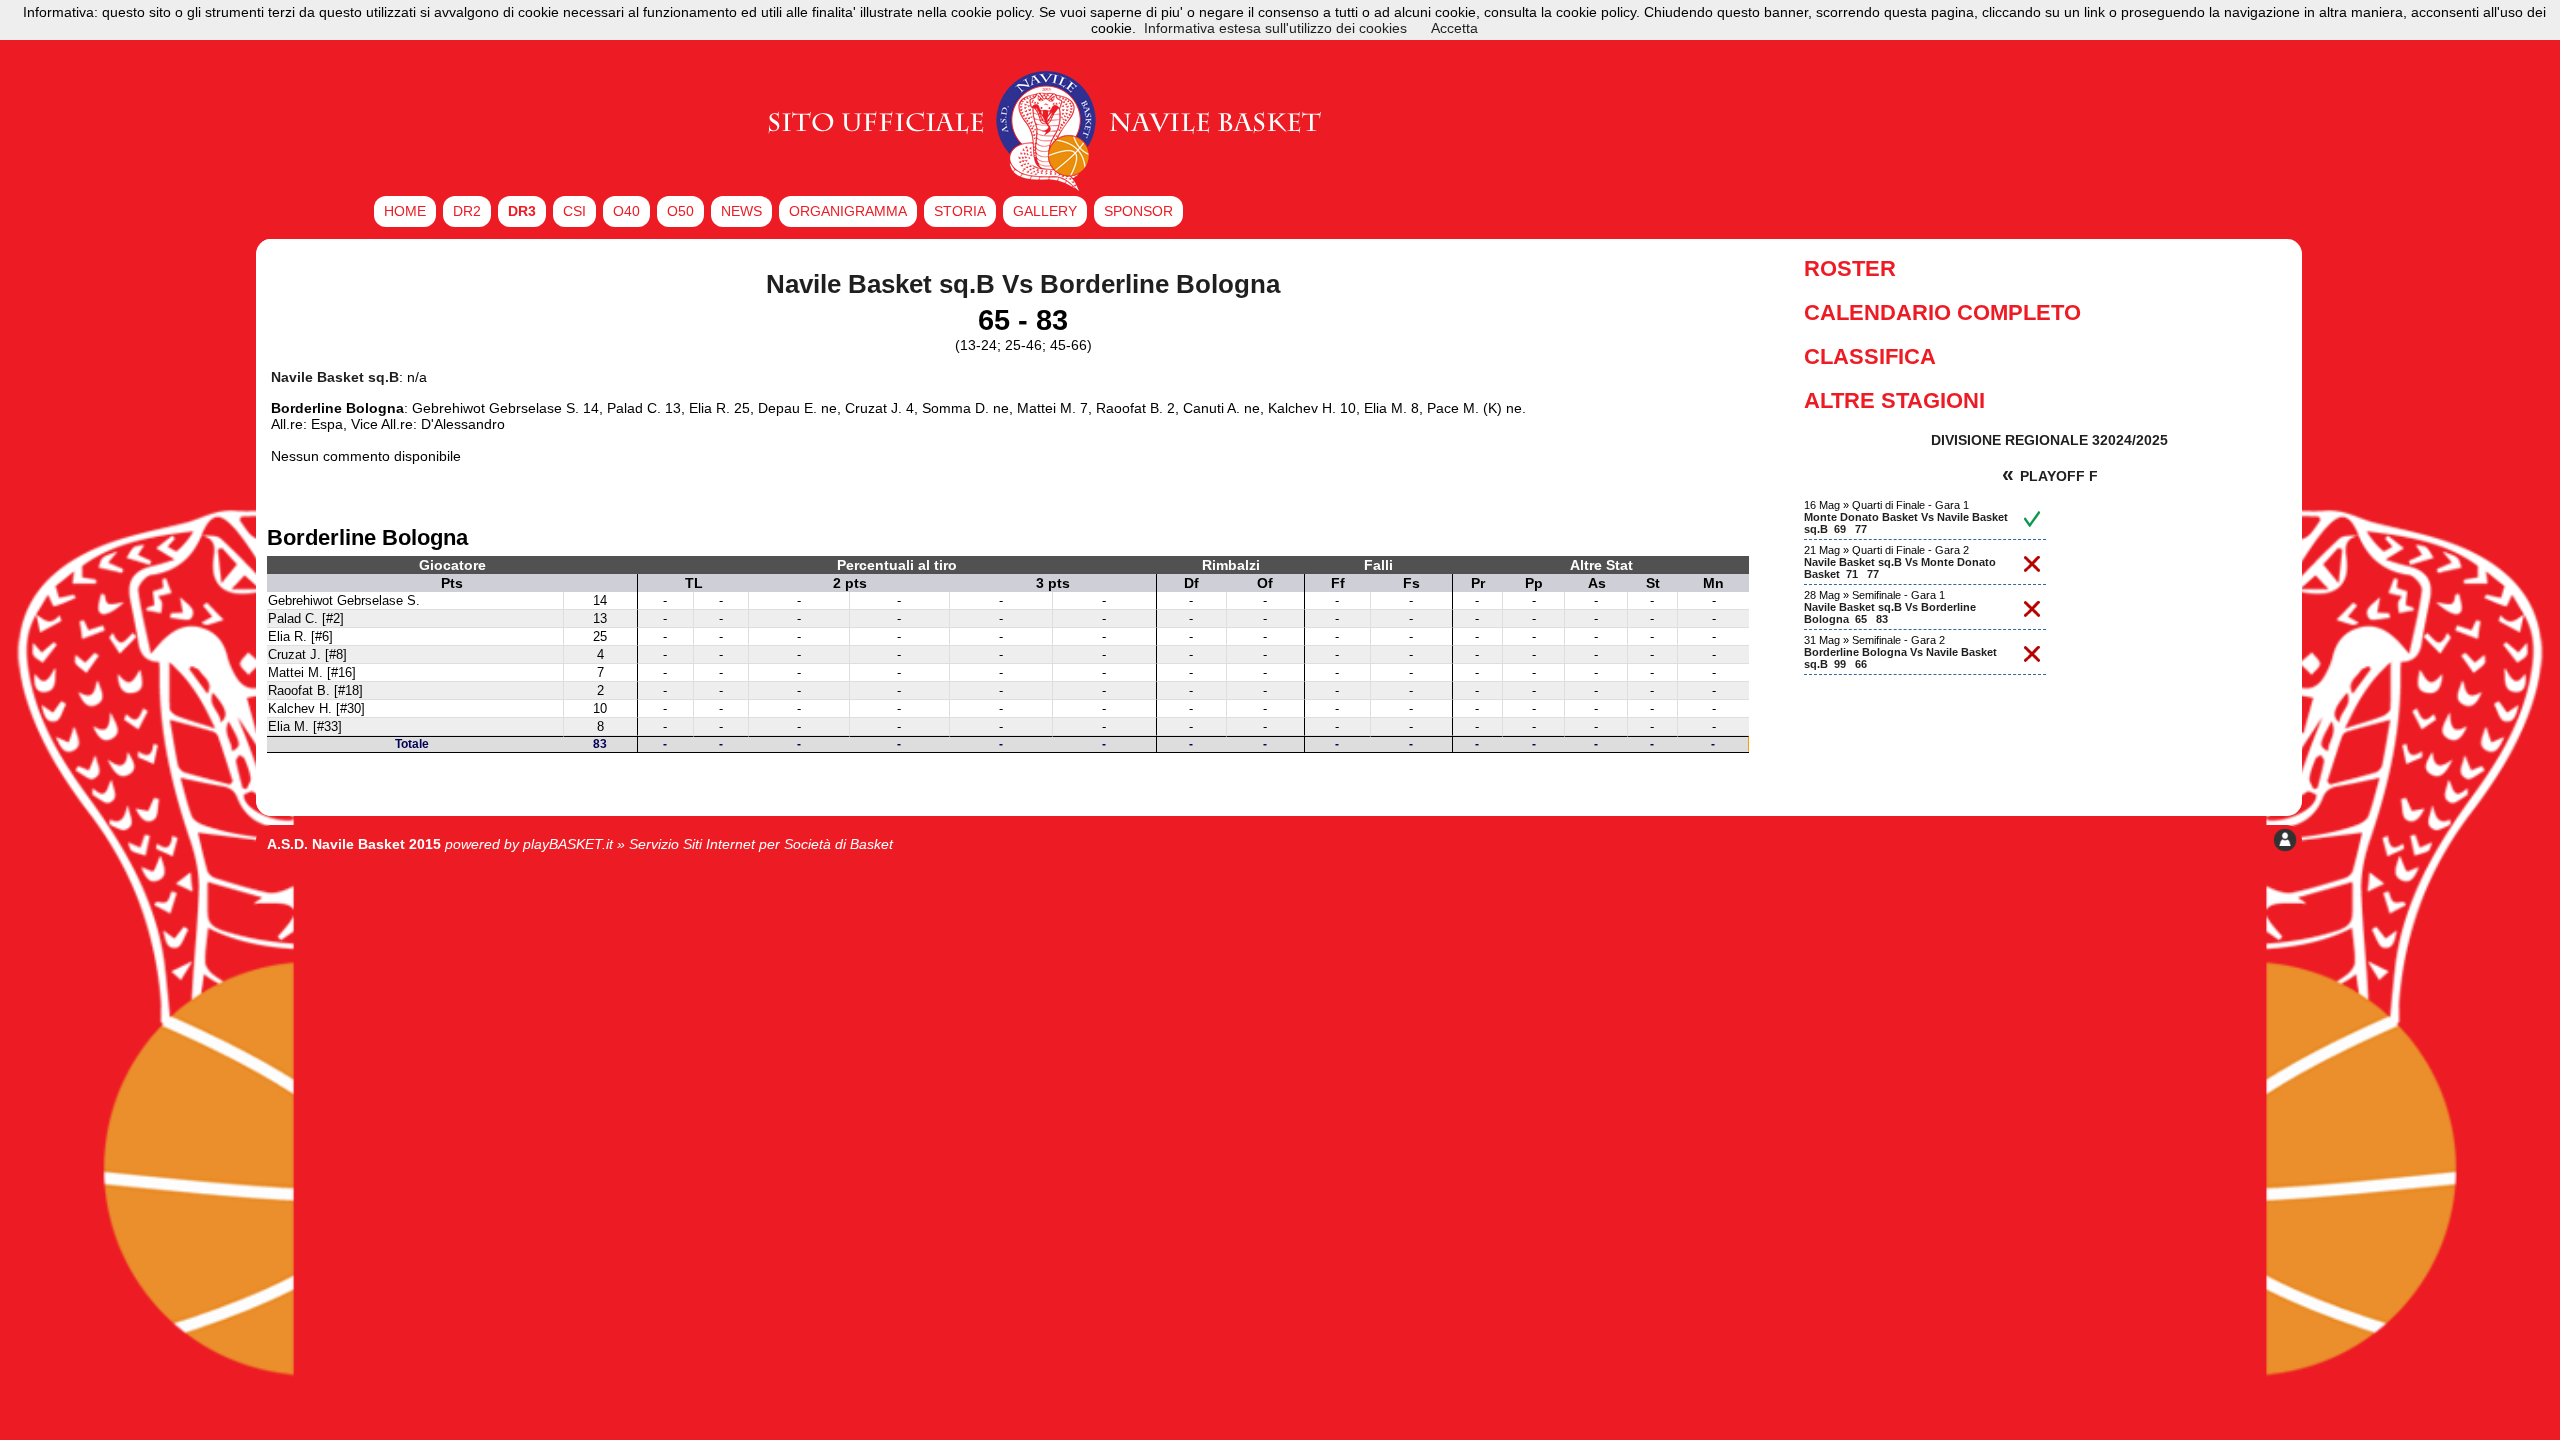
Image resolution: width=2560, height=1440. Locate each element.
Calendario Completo (1942, 312)
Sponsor (1138, 211)
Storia (960, 211)
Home (405, 211)
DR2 (467, 211)
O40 (626, 211)
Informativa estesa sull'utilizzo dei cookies (1275, 28)
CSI (574, 211)
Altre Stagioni (1894, 400)
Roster (1850, 268)
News (741, 211)
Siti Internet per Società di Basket (788, 844)
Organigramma (848, 211)
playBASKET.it (568, 844)
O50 (680, 211)
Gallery (1045, 211)
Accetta (1454, 28)
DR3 (522, 211)
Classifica (1870, 356)
